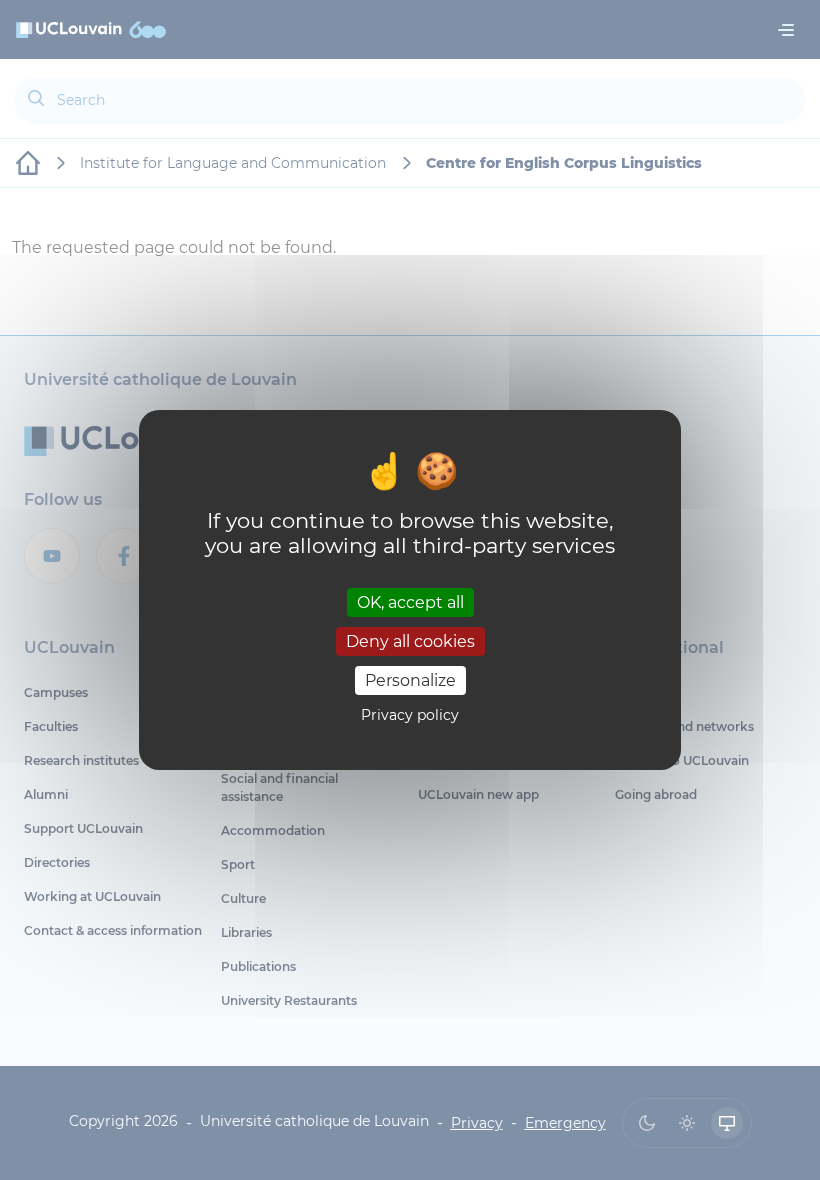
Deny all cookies (410, 641)
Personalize (410, 680)
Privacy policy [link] (410, 715)
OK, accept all (410, 601)
